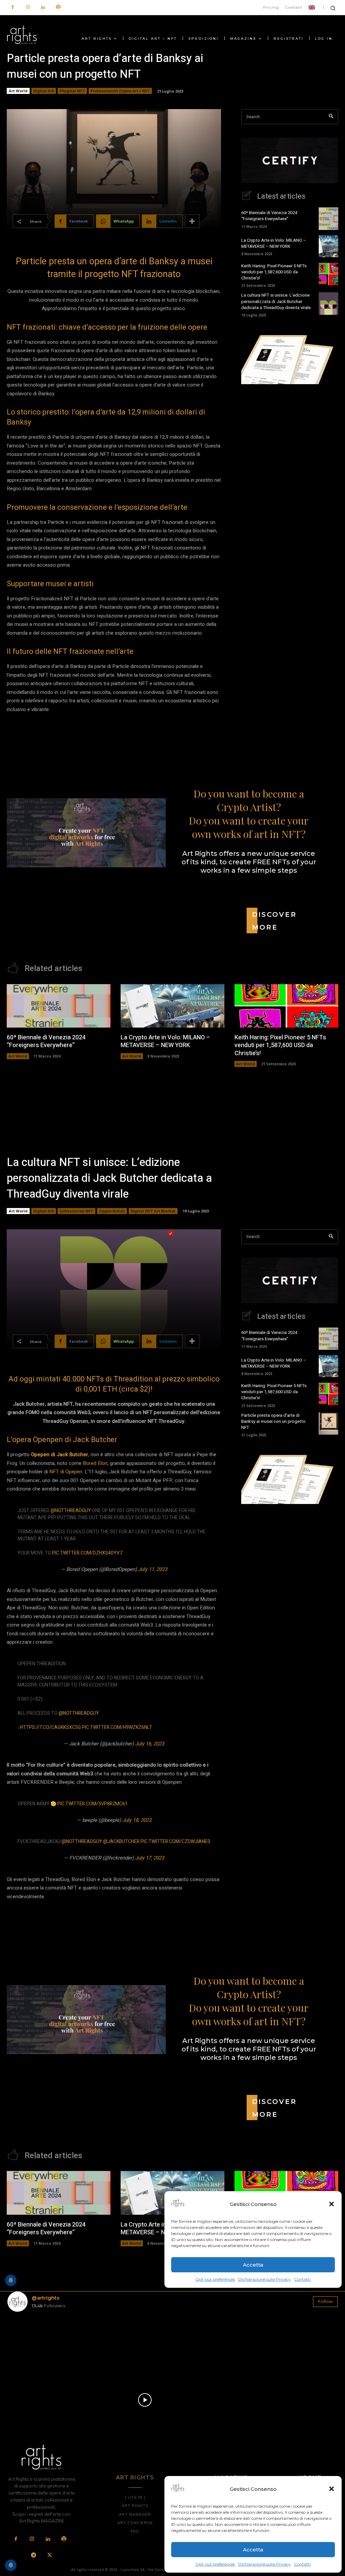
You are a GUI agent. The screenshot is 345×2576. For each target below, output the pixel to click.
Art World (18, 91)
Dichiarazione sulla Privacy (264, 2564)
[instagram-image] (34, 2344)
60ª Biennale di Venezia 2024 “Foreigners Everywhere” (269, 216)
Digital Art (44, 91)
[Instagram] (28, 8)
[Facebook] (13, 8)
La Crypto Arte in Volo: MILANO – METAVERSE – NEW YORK (274, 243)
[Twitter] (50, 2555)
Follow (325, 2301)
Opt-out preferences (215, 2564)
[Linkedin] (43, 8)
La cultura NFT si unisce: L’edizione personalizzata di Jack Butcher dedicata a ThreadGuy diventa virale (276, 301)
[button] (332, 2489)
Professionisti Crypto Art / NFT (120, 91)
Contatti (302, 2564)
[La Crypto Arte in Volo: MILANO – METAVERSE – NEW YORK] (328, 246)
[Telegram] (34, 2555)
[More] (192, 221)
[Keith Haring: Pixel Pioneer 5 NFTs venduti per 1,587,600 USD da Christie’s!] (328, 274)
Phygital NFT (72, 91)
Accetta (253, 2550)
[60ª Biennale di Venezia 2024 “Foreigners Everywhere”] (328, 219)
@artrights (45, 2298)
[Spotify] (58, 8)
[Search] (331, 117)
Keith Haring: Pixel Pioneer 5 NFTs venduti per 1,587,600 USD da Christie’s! (274, 272)
